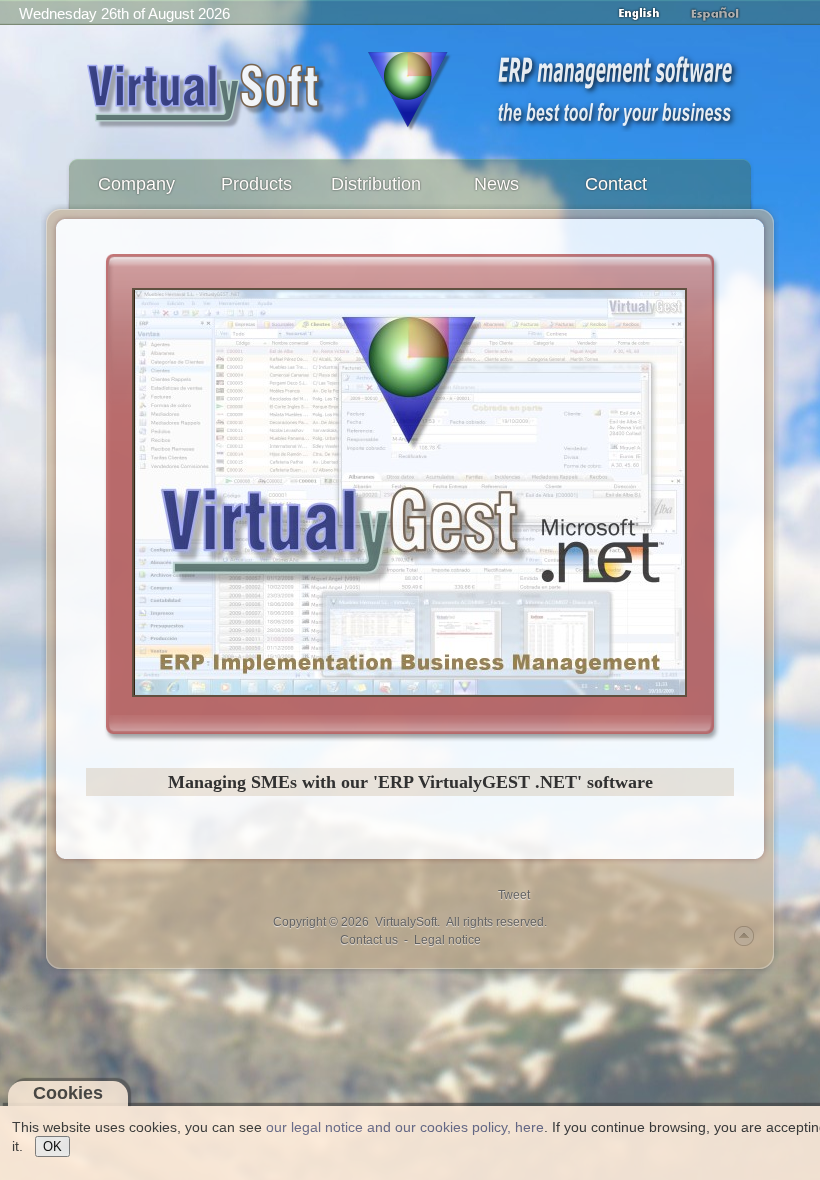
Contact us (369, 940)
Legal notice (447, 940)
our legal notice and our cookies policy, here (405, 1127)
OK (52, 1146)
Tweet (514, 895)
